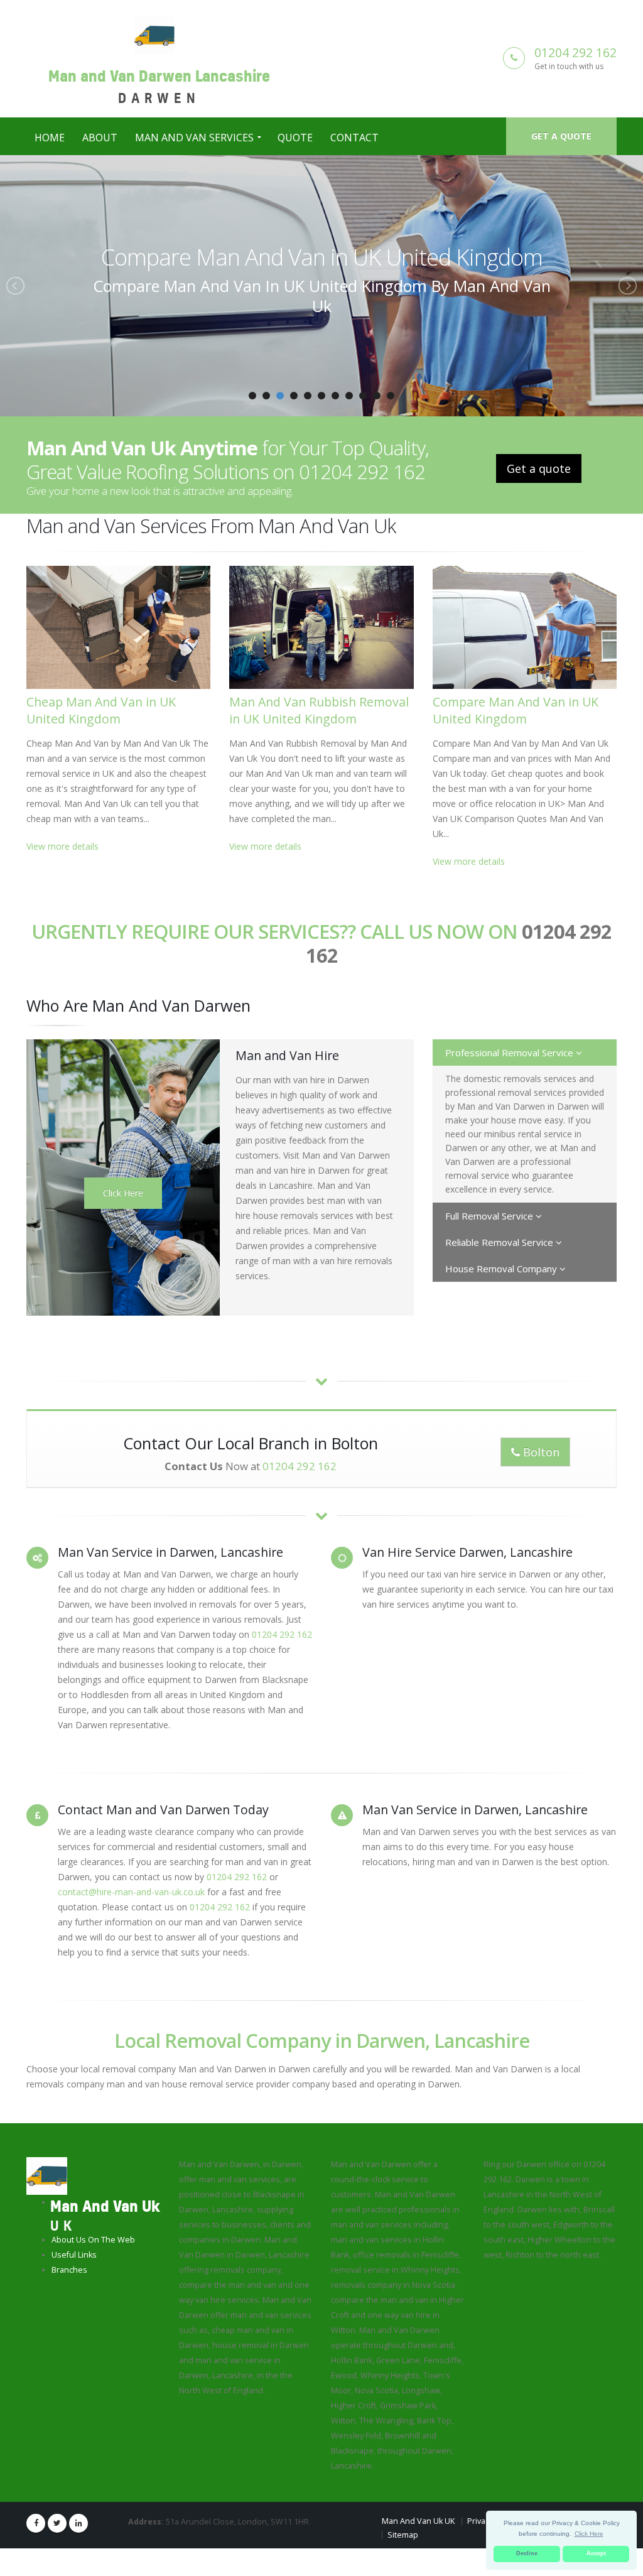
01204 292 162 (575, 52)
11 (391, 396)
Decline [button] (527, 2553)
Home (50, 138)
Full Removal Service (490, 1216)
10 (377, 396)
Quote (295, 138)
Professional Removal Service (511, 1053)
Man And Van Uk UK (418, 2521)
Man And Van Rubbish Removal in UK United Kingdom (319, 710)
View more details (62, 846)
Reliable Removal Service (500, 1242)
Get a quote (561, 136)
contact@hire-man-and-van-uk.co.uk (131, 1892)
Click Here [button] (589, 2534)
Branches (69, 2270)
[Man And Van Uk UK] (47, 2175)
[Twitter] (57, 2523)
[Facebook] (36, 2523)
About (100, 138)
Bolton (540, 1452)
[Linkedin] (78, 2523)
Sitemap (403, 2535)
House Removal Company (502, 1269)
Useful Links (74, 2255)
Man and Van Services (194, 138)
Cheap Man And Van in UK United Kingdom (101, 710)
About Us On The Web (93, 2240)
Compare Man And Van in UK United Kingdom (322, 257)
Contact (354, 138)
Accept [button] (596, 2553)
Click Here (123, 1193)
